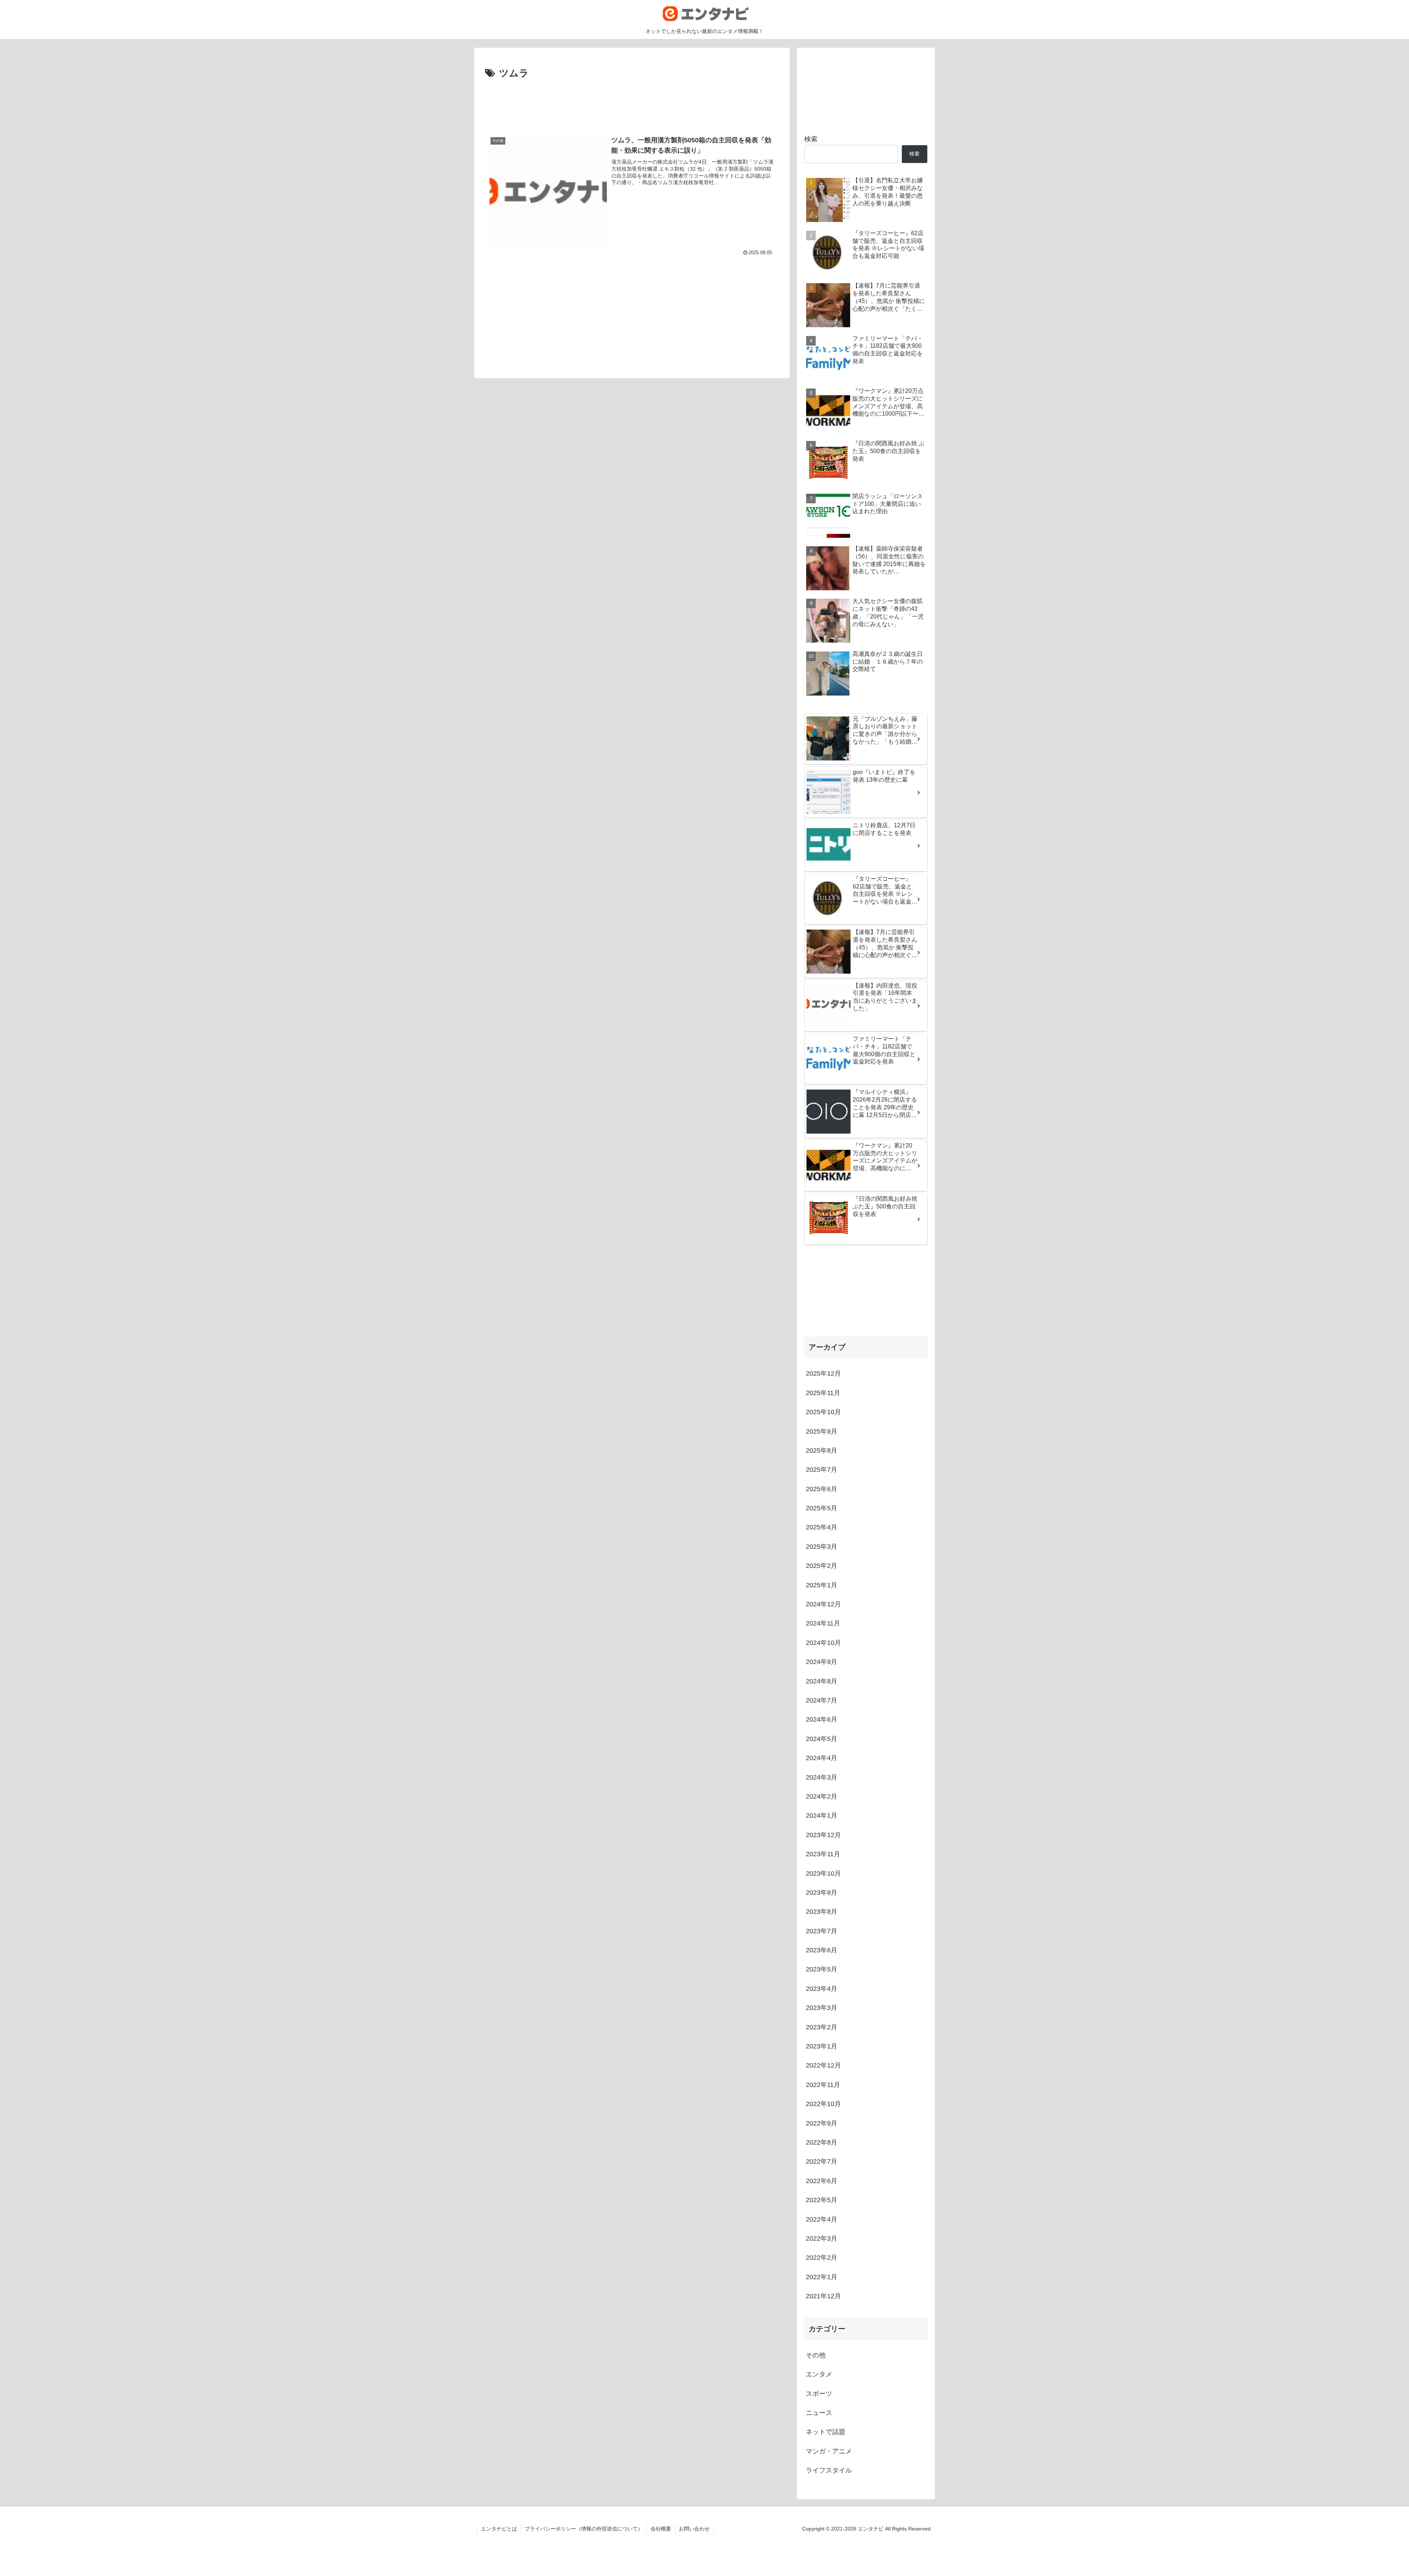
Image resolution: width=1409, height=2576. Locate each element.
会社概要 (661, 2529)
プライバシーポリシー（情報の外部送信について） (584, 2529)
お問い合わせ (694, 2529)
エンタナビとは (499, 2529)
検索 (811, 139)
